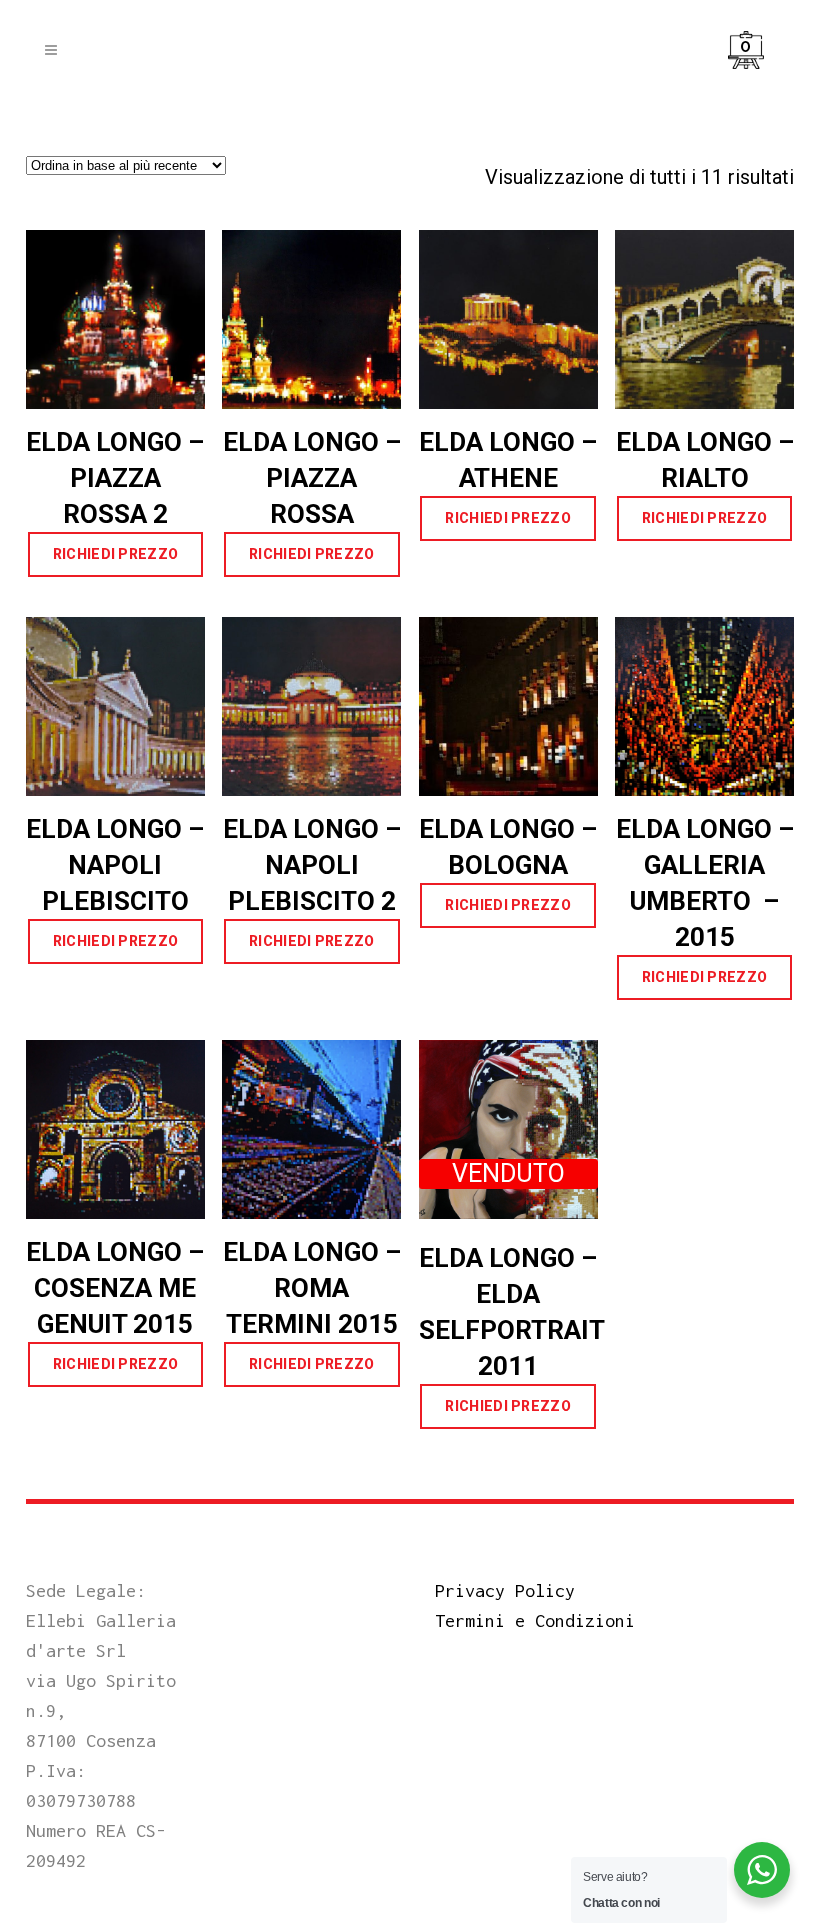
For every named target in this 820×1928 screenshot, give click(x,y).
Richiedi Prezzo (116, 554)
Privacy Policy (505, 1590)
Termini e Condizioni (535, 1620)
